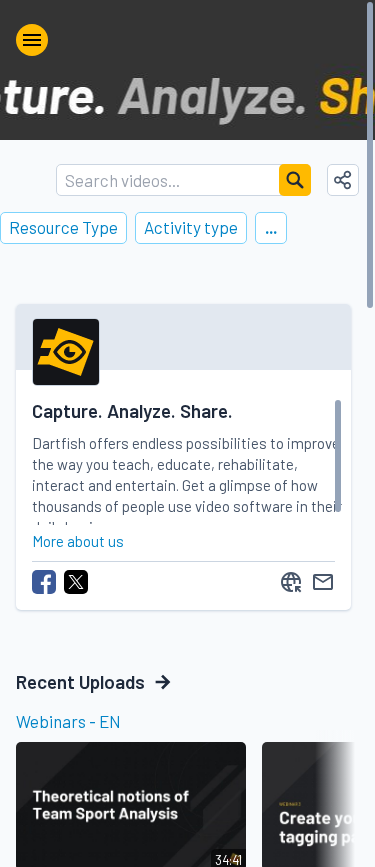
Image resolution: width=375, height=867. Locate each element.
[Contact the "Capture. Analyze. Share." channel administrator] (323, 582)
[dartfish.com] (291, 582)
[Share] (343, 180)
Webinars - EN (68, 721)
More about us (78, 541)
